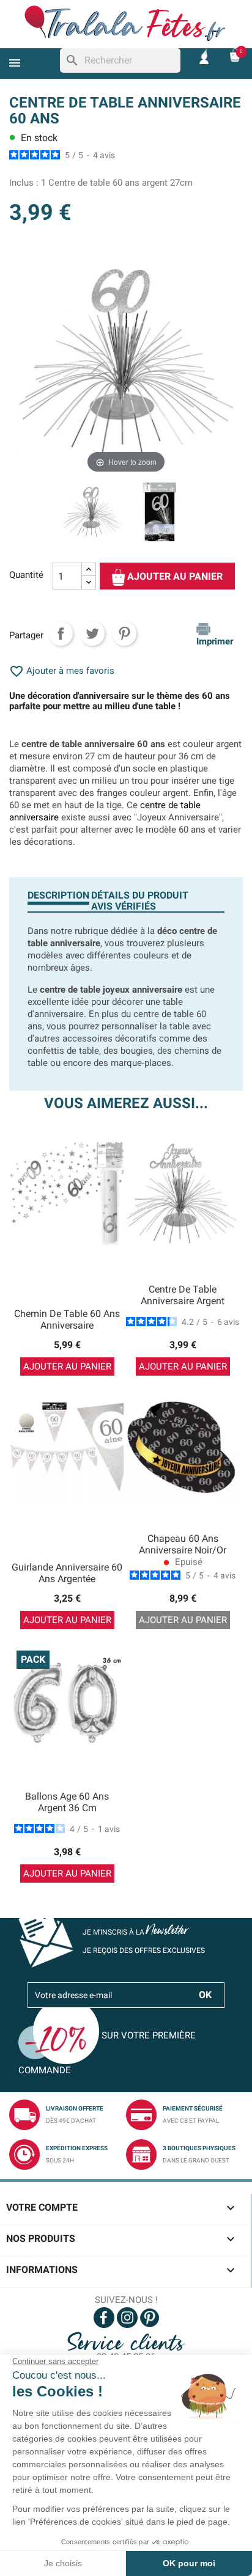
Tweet (92, 633)
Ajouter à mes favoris (62, 671)
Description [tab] (58, 895)
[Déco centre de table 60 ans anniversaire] (92, 514)
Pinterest (124, 633)
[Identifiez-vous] (204, 55)
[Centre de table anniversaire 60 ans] (160, 514)
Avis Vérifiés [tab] (124, 906)
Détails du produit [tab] (140, 895)
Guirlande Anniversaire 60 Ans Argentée (67, 1573)
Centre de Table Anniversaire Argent (183, 1295)
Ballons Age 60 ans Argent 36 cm (67, 1802)
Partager (61, 633)
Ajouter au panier (174, 577)
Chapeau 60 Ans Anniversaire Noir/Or (183, 1545)
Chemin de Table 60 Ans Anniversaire (67, 1320)
